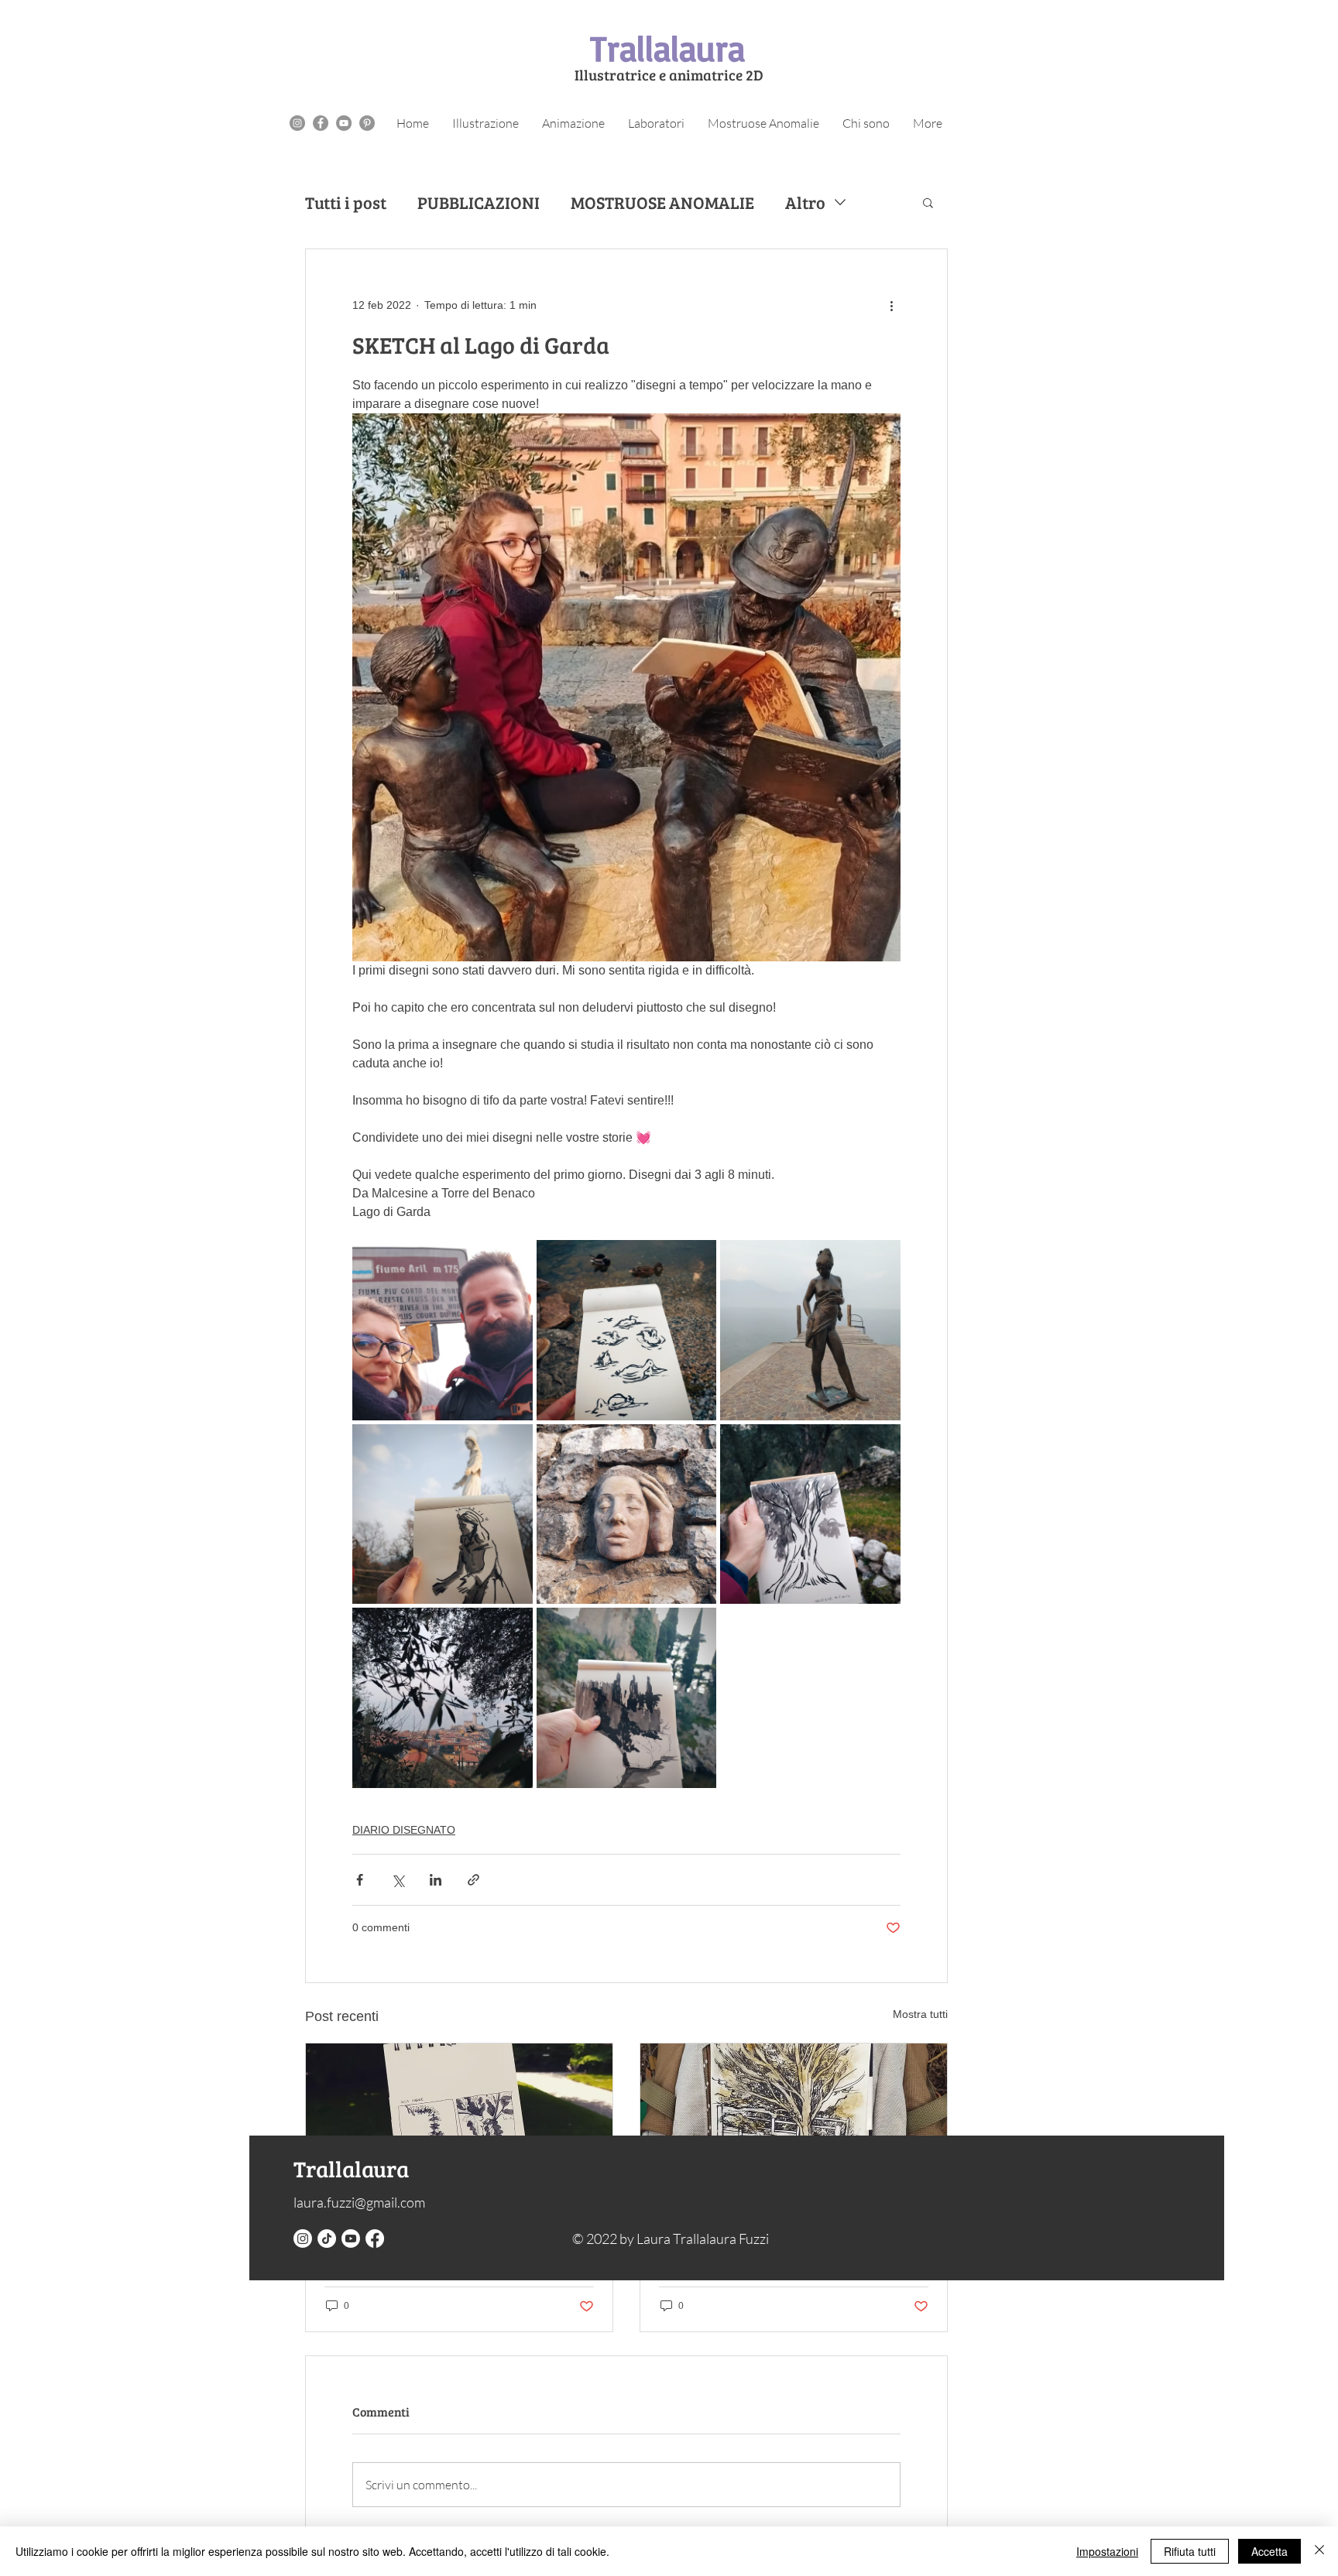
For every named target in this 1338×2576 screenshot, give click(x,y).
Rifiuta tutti (1190, 2551)
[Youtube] (351, 2239)
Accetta (1269, 2551)
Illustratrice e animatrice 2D (669, 75)
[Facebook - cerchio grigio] (321, 123)
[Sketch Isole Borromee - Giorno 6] (459, 2130)
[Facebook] (375, 2239)
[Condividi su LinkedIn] (436, 1880)
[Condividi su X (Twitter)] (398, 1880)
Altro (805, 202)
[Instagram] (303, 2239)
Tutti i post (346, 202)
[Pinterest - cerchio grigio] (367, 123)
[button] (928, 202)
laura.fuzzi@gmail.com (359, 2202)
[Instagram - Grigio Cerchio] (297, 123)
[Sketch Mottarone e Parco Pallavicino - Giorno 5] (794, 2130)
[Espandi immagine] (443, 1330)
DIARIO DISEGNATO (404, 1830)
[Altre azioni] (891, 305)
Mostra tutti (920, 2014)
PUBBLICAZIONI (479, 202)
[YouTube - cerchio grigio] (344, 123)
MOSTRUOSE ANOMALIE (662, 202)
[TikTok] (327, 2239)
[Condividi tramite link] (473, 1880)
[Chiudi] (1319, 2551)
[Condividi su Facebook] (360, 1880)
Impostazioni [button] (1107, 2551)
